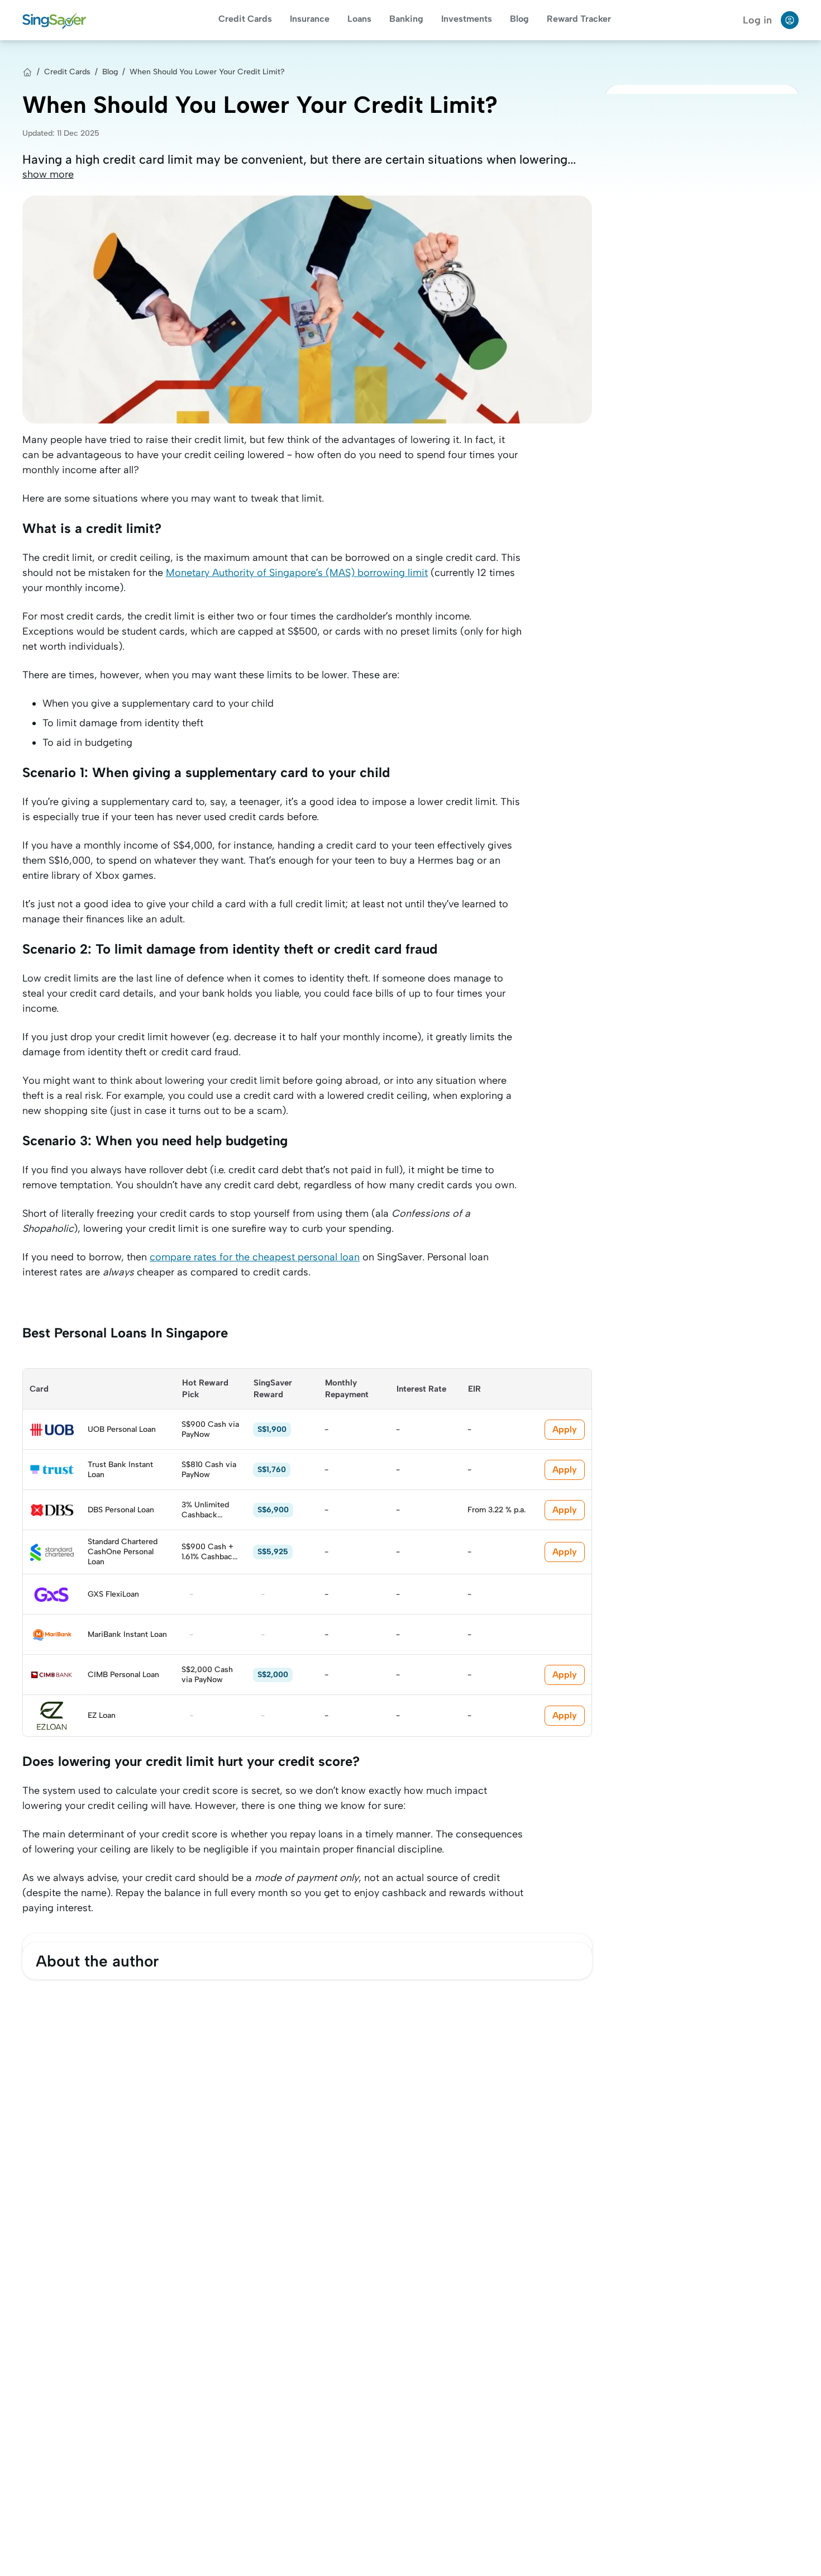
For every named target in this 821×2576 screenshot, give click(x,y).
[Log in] (790, 20)
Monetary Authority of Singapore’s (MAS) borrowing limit (297, 573)
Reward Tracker (579, 19)
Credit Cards (245, 19)
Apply (565, 1429)
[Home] (27, 72)
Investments (467, 19)
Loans (359, 19)
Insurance (310, 19)
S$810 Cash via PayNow (209, 1470)
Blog (519, 19)
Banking (406, 19)
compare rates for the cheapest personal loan (255, 1257)
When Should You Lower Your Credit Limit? (207, 72)
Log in (757, 20)
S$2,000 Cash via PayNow (207, 1675)
